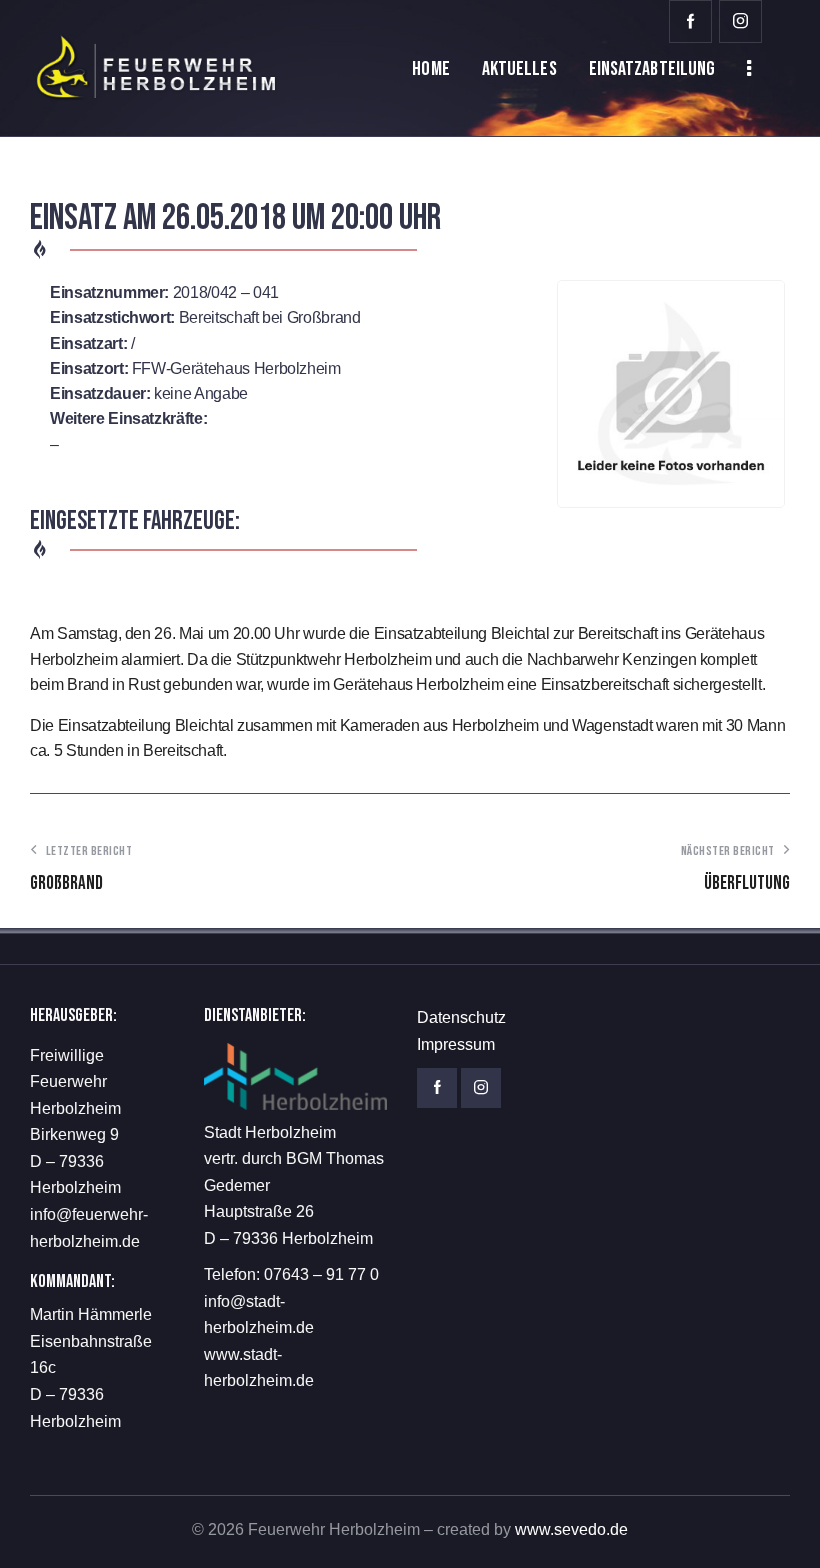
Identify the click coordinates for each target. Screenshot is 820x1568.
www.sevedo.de (571, 1529)
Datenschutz (461, 1017)
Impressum (456, 1044)
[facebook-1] (690, 21)
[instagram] (740, 21)
